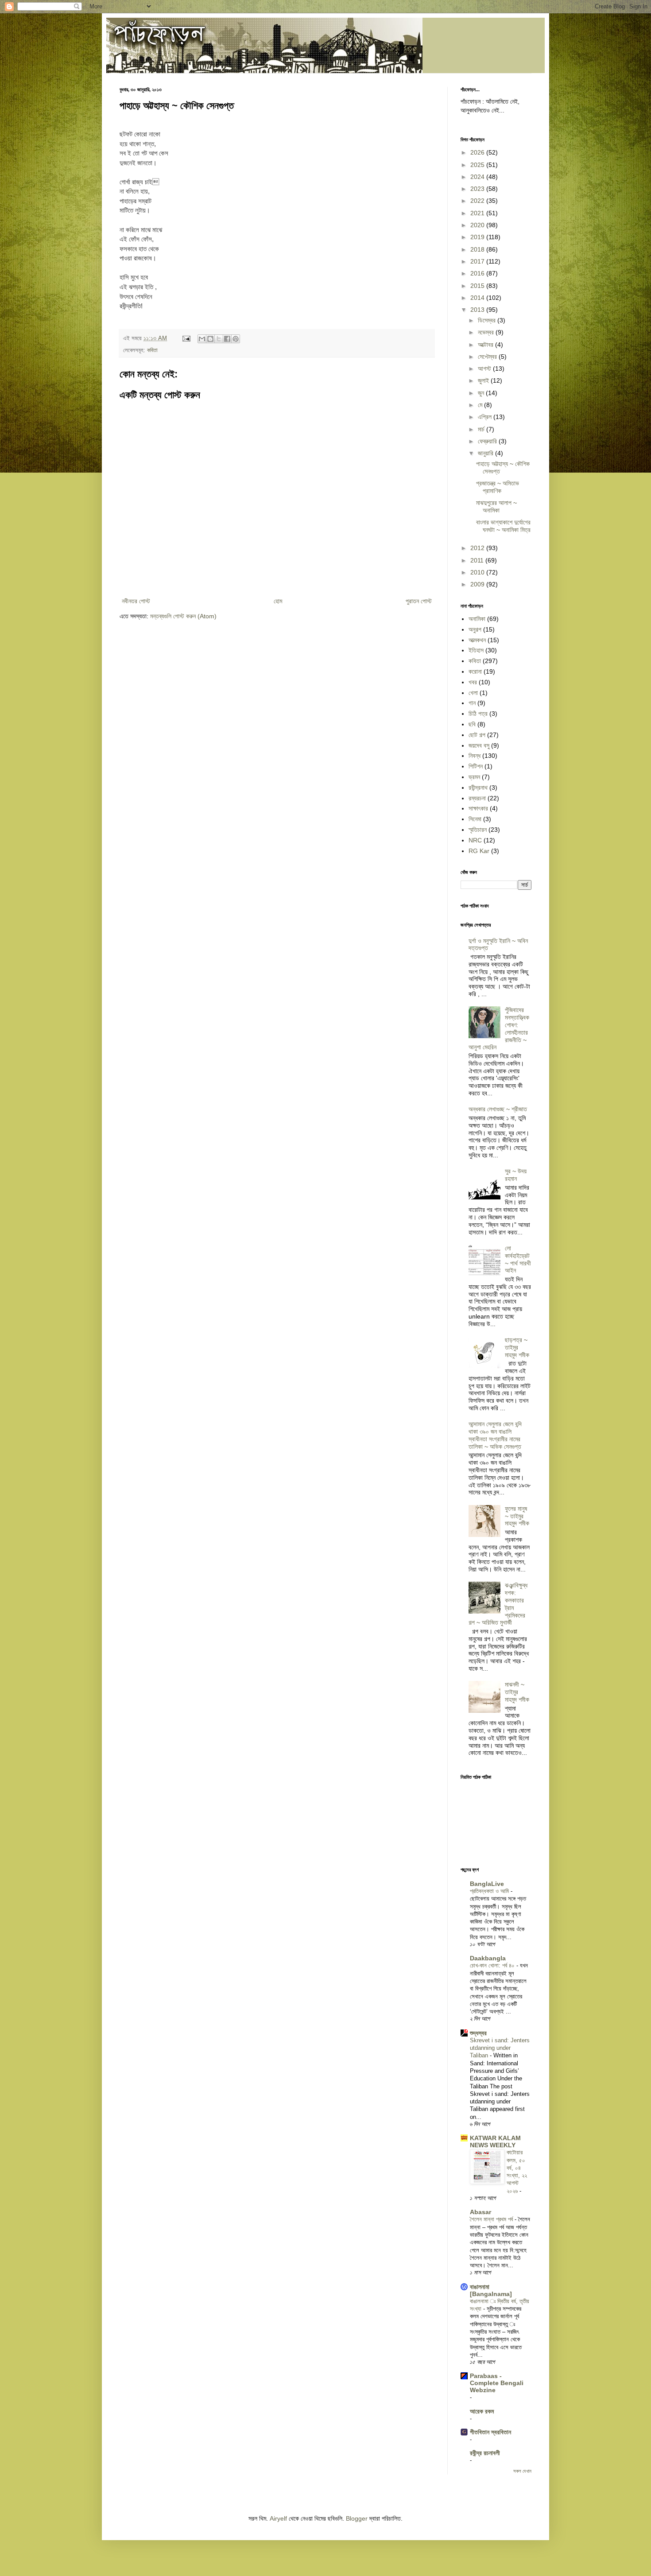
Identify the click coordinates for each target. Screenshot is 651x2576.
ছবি (472, 724)
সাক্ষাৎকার (478, 808)
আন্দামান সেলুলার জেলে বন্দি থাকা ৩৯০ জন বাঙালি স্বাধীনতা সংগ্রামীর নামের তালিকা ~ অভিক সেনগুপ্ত (495, 1435)
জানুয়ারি (486, 453)
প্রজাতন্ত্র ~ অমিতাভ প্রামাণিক (498, 487)
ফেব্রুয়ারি (488, 441)
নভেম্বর (487, 332)
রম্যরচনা (477, 798)
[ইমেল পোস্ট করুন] (186, 338)
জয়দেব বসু (479, 745)
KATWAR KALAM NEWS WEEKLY (495, 2141)
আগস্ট (485, 369)
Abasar (480, 2212)
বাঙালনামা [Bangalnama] (491, 2290)
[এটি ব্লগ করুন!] (210, 339)
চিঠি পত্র (478, 714)
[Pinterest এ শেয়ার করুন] (236, 339)
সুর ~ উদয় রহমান (516, 1175)
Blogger (357, 2518)
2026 (478, 152)
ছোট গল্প (477, 735)
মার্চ (482, 429)
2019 (478, 237)
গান (472, 703)
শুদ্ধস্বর (478, 2033)
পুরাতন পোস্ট (419, 601)
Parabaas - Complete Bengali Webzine (497, 2383)
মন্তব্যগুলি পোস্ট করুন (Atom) (183, 616)
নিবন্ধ (475, 756)
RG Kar (479, 851)
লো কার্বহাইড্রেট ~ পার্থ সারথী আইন (518, 1259)
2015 (478, 286)
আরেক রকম (482, 2411)
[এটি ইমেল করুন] (202, 339)
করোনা (475, 671)
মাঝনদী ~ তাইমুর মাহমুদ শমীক (517, 1692)
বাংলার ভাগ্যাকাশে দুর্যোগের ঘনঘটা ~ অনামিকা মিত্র (503, 526)
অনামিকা (477, 619)
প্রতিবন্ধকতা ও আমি (490, 1891)
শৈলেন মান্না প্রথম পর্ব (492, 2219)
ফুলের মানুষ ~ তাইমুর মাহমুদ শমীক (517, 1516)
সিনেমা (475, 819)
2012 (478, 548)
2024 (478, 177)
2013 (478, 310)
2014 (478, 298)
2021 (478, 213)
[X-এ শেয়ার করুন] (219, 339)
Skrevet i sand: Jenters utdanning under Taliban (500, 2048)
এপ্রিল (486, 417)
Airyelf (278, 2518)
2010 (478, 572)
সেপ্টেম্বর (488, 357)
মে (481, 405)
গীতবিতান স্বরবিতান (490, 2432)
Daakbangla (488, 1958)
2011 (478, 560)
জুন (482, 393)
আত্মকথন (477, 640)
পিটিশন (476, 766)
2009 (478, 584)
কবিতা (152, 350)
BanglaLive (487, 1884)
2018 (478, 249)
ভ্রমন (474, 777)
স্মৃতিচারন (478, 830)
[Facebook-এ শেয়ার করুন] (227, 339)
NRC (475, 840)
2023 (478, 189)
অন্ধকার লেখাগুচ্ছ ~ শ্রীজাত (498, 1109)
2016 (478, 273)
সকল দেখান (522, 2471)
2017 (478, 261)
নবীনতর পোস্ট (136, 601)
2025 (478, 165)
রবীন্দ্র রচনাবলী (485, 2453)
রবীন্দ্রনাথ (478, 788)
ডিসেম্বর (488, 320)
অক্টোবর (486, 345)
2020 (478, 225)
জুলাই (484, 380)
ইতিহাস (476, 650)
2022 (478, 201)
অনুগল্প (475, 629)
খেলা (473, 693)
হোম (278, 601)
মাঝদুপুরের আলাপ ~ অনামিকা (496, 506)
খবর (473, 682)
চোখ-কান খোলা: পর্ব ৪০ (493, 1965)
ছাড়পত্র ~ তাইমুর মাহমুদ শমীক (517, 1347)
